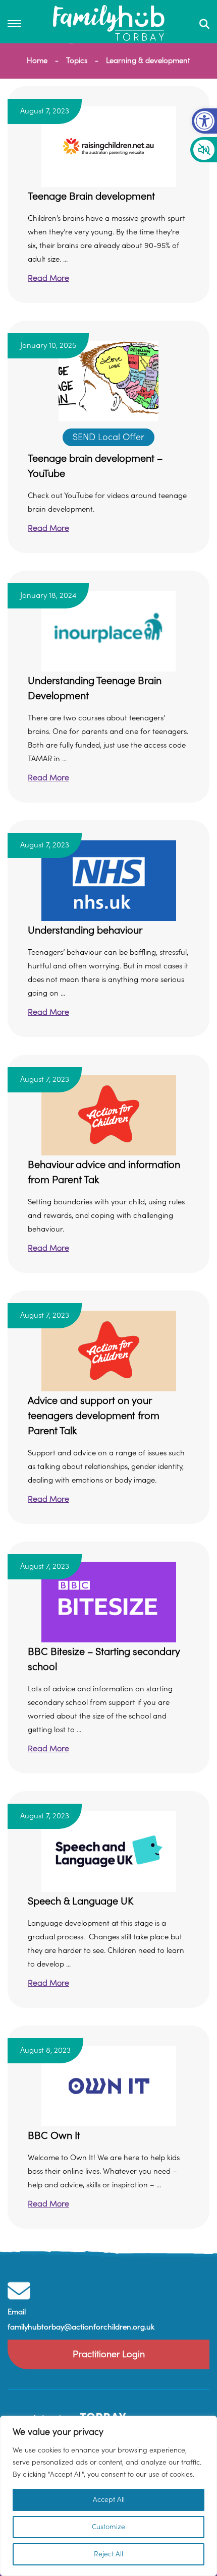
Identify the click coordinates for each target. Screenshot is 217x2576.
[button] (204, 121)
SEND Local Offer (108, 437)
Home (37, 61)
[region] (108, 2496)
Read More (48, 278)
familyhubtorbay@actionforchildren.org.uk (81, 2327)
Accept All (109, 2500)
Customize (108, 2527)
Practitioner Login (109, 2354)
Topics (77, 61)
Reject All (108, 2554)
